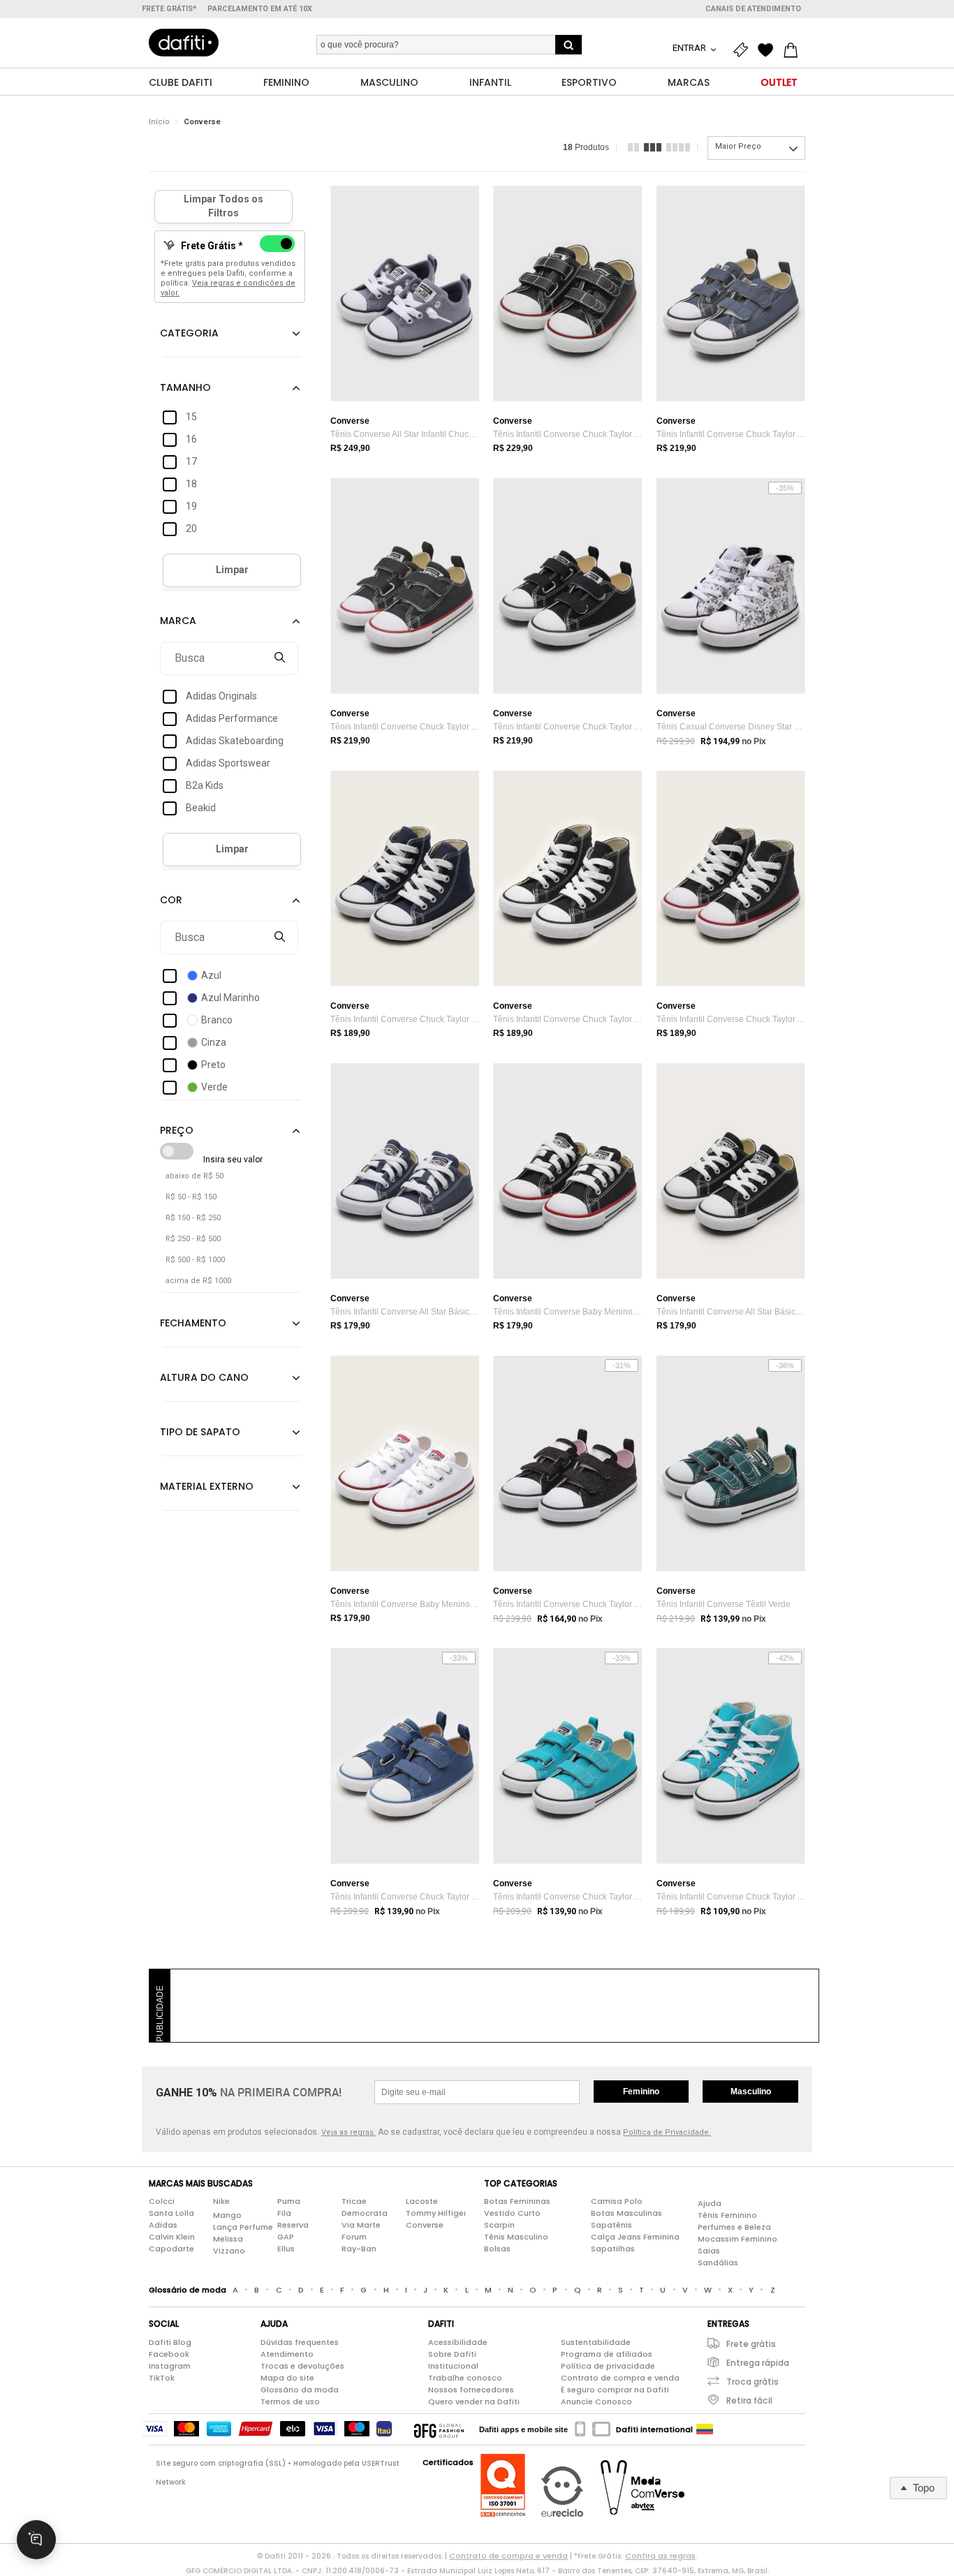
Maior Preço (738, 146)
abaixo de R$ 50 (195, 1176)
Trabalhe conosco (465, 2378)
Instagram (170, 2366)
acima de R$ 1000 (198, 1281)
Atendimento (287, 2354)
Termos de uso (290, 2401)
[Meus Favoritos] (769, 50)
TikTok (162, 2378)
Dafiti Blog (170, 2342)
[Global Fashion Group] (439, 2429)
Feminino (641, 2092)
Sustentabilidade (596, 2342)
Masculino (751, 2092)
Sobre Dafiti (452, 2354)
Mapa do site (287, 2378)
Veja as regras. (348, 2132)
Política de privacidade (608, 2366)
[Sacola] (794, 50)
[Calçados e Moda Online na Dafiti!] (184, 43)
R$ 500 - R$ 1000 (195, 1260)
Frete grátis (751, 2344)
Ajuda (710, 2203)
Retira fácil (749, 2400)
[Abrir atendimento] (36, 2540)
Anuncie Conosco (596, 2401)
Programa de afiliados (607, 2354)
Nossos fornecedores (471, 2390)
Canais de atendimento (753, 9)
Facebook (169, 2354)
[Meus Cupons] (744, 50)
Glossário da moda (300, 2390)
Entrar (690, 48)
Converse (202, 122)
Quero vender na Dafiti (474, 2401)
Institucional (453, 2366)
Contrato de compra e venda (620, 2378)
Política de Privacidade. (667, 2132)
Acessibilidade (458, 2342)
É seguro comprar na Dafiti (615, 2390)
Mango (227, 2215)
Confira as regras (660, 2556)
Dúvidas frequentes (300, 2342)
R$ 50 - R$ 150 (191, 1197)
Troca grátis (753, 2382)
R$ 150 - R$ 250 (193, 1218)
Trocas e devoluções (302, 2366)
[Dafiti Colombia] (705, 2429)
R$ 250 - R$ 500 (193, 1239)
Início (159, 122)
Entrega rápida (758, 2363)
